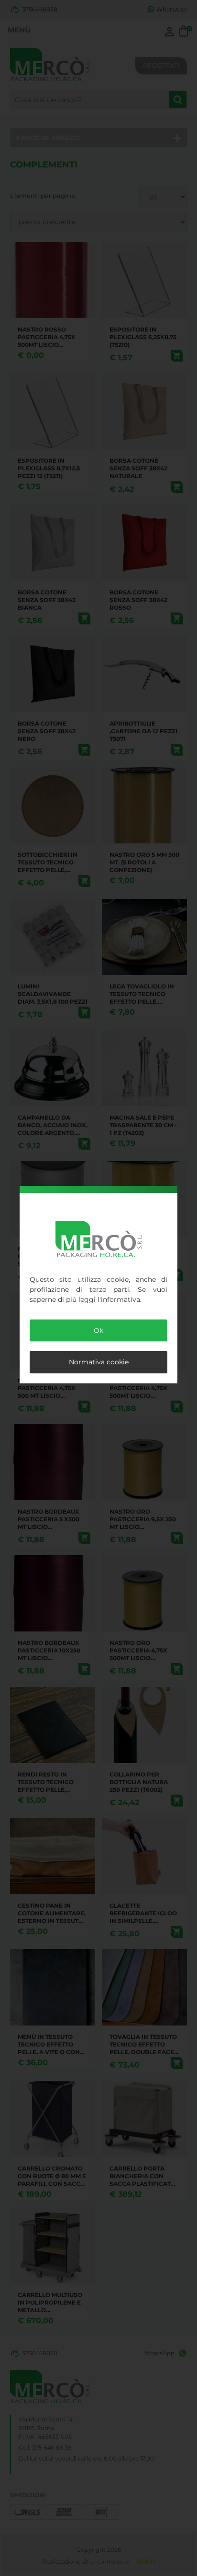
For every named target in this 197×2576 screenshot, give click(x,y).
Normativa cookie (99, 1362)
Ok (98, 1330)
